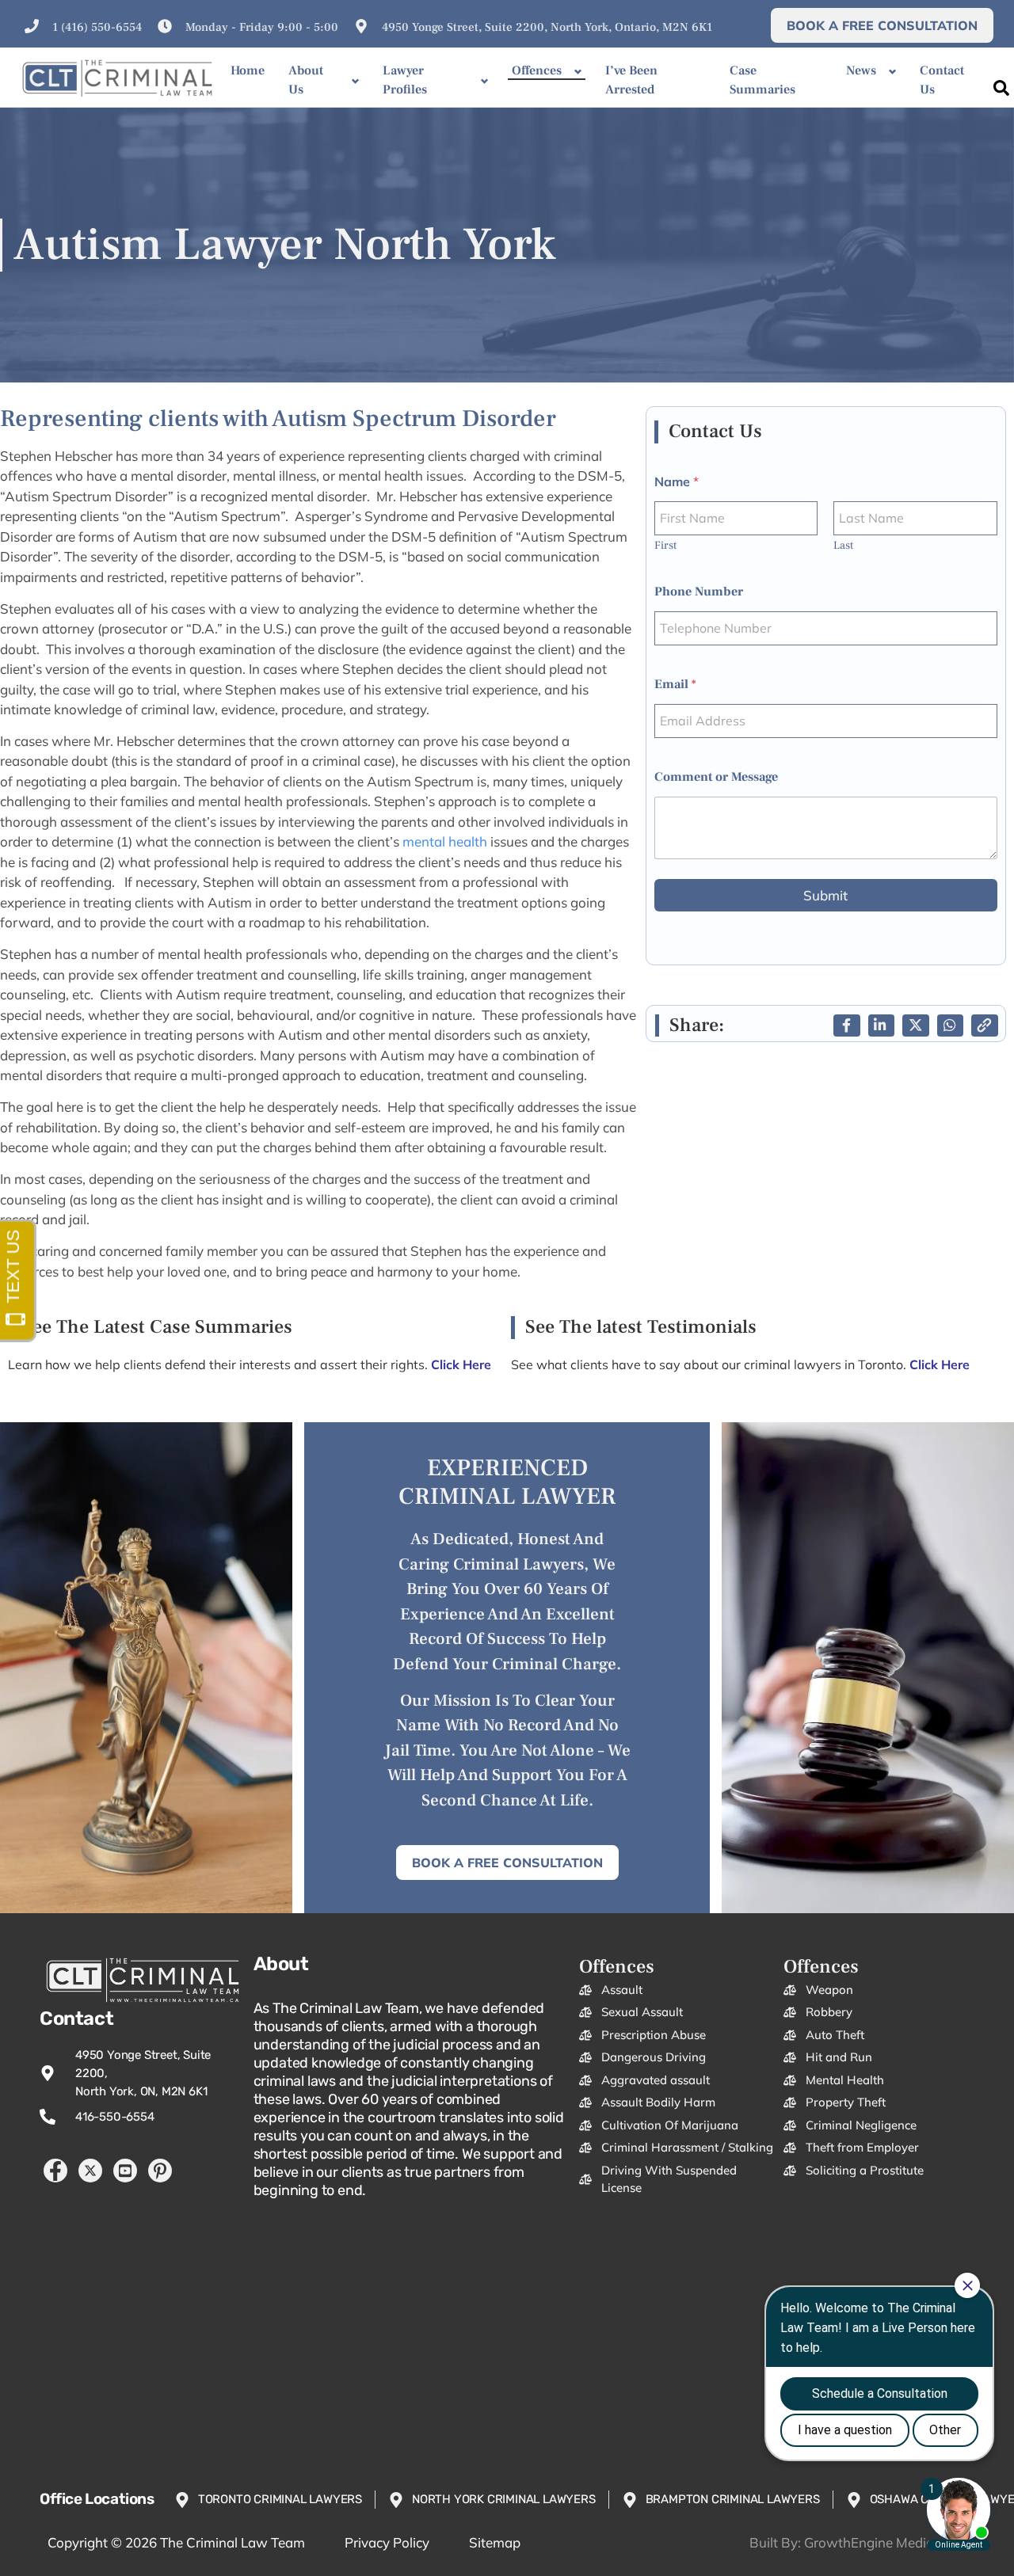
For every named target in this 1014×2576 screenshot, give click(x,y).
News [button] (861, 70)
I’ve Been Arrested (631, 80)
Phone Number (699, 592)
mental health (445, 841)
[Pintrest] (160, 2171)
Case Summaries (762, 80)
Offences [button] (537, 70)
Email (675, 685)
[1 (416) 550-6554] (32, 26)
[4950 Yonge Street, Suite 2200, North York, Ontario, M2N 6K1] (361, 26)
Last (843, 546)
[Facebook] (55, 2171)
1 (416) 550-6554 (97, 27)
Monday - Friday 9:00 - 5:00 (262, 27)
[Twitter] (90, 2171)
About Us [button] (306, 80)
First (665, 546)
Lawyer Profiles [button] (405, 80)
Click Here (940, 1364)
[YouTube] (125, 2171)
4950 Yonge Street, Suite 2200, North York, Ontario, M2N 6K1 (547, 27)
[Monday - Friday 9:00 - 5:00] (165, 26)
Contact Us (942, 80)
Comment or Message (716, 777)
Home (248, 70)
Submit (825, 895)
